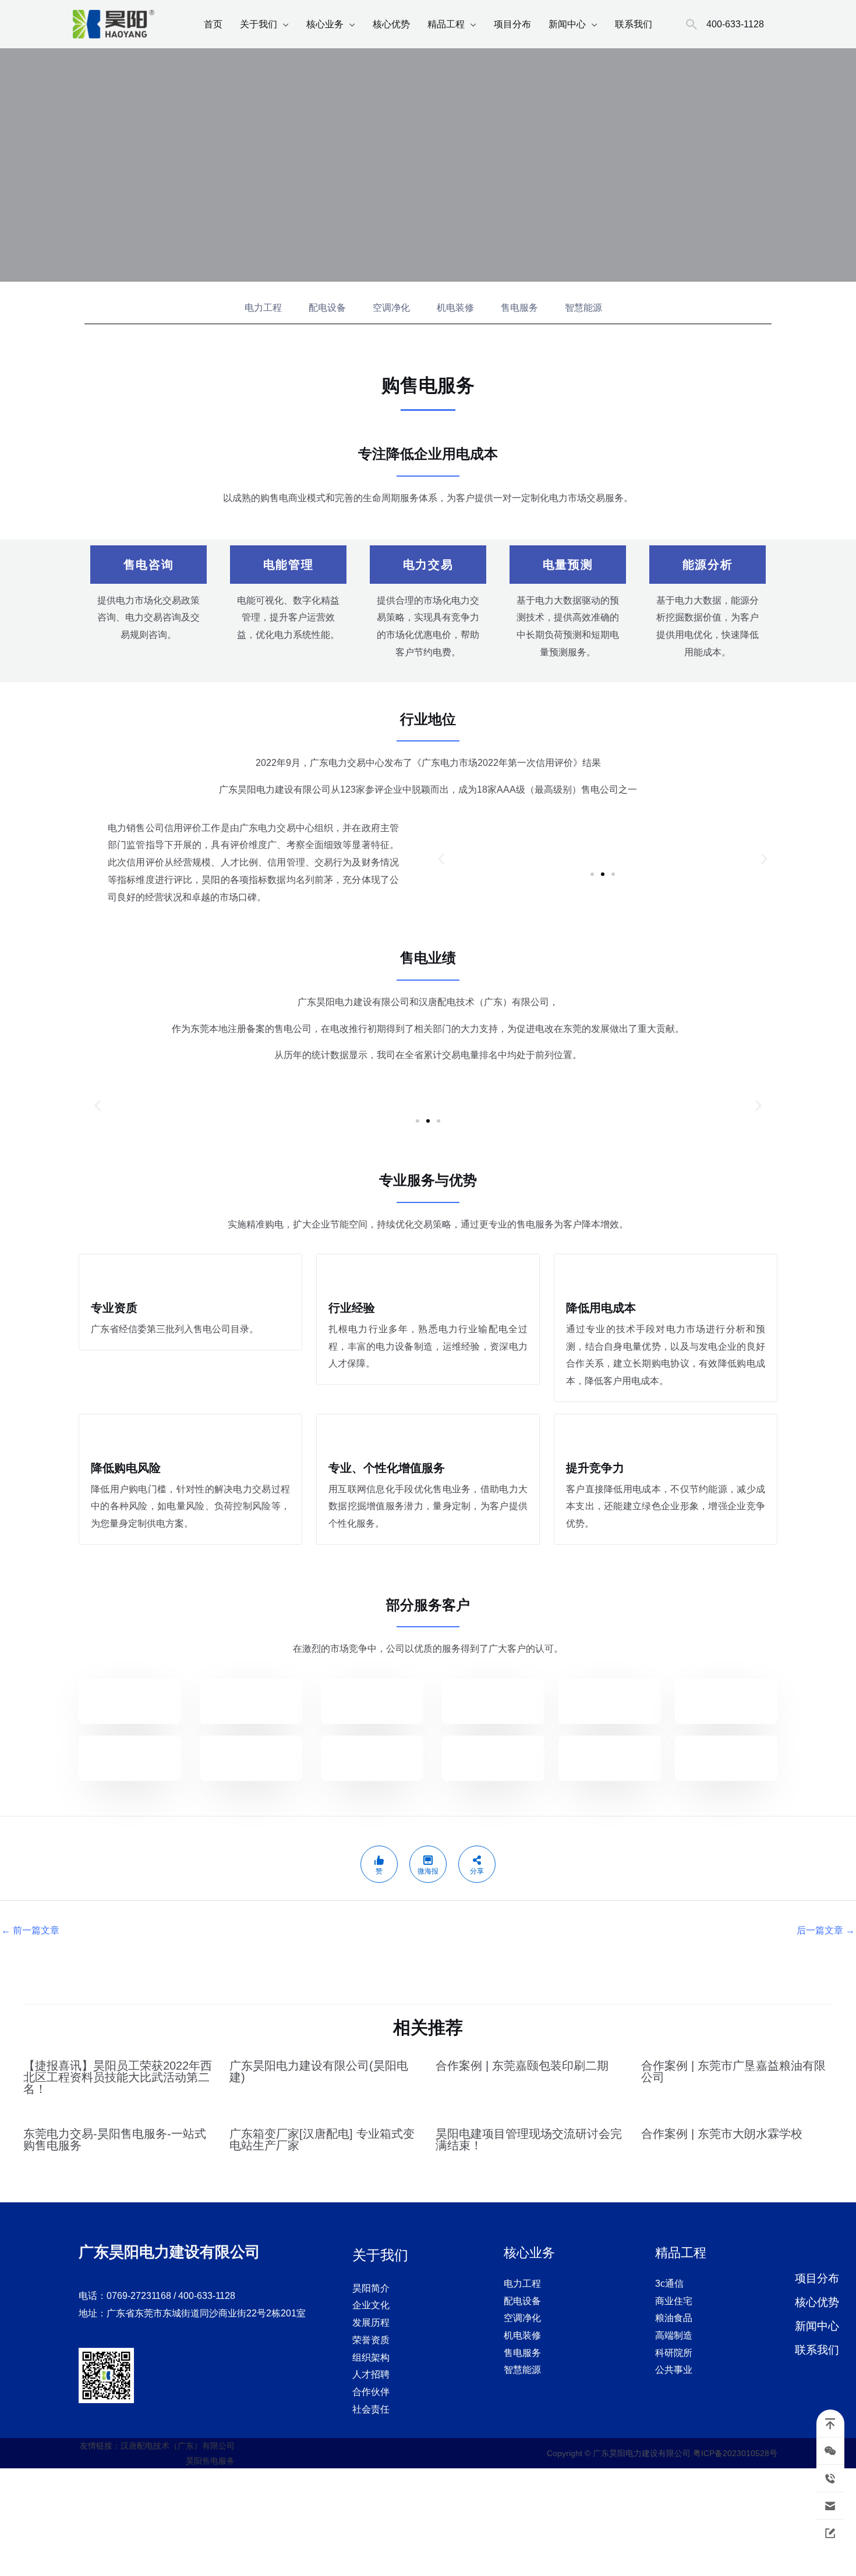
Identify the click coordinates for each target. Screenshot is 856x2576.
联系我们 (634, 24)
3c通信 (669, 2284)
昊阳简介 (371, 2288)
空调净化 (391, 308)
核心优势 (391, 24)
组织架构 (371, 2357)
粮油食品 (674, 2318)
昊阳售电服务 (210, 2461)
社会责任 (371, 2409)
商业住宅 (674, 2301)
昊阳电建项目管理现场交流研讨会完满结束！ (529, 2139)
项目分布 (512, 24)
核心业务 (325, 24)
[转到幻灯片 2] (603, 874)
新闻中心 (567, 24)
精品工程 (446, 24)
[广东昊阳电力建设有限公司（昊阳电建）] (114, 24)
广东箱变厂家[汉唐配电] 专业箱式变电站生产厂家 (322, 2139)
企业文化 (371, 2305)
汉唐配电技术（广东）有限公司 (178, 2446)
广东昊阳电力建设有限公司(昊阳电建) (319, 2071)
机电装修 (455, 308)
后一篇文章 (826, 1930)
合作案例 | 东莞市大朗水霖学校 (722, 2134)
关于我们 (259, 24)
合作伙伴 (371, 2392)
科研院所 (674, 2353)
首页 (213, 24)
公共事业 (674, 2370)
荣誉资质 (371, 2340)
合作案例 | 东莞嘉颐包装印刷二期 (522, 2066)
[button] (441, 858)
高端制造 (674, 2335)
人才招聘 (371, 2374)
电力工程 (263, 308)
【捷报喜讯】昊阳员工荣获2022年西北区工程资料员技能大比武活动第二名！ (118, 2077)
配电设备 (327, 308)
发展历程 (371, 2323)
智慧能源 (583, 308)
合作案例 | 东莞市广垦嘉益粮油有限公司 (733, 2071)
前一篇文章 (30, 1930)
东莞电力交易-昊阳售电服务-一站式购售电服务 (115, 2139)
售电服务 (519, 308)
